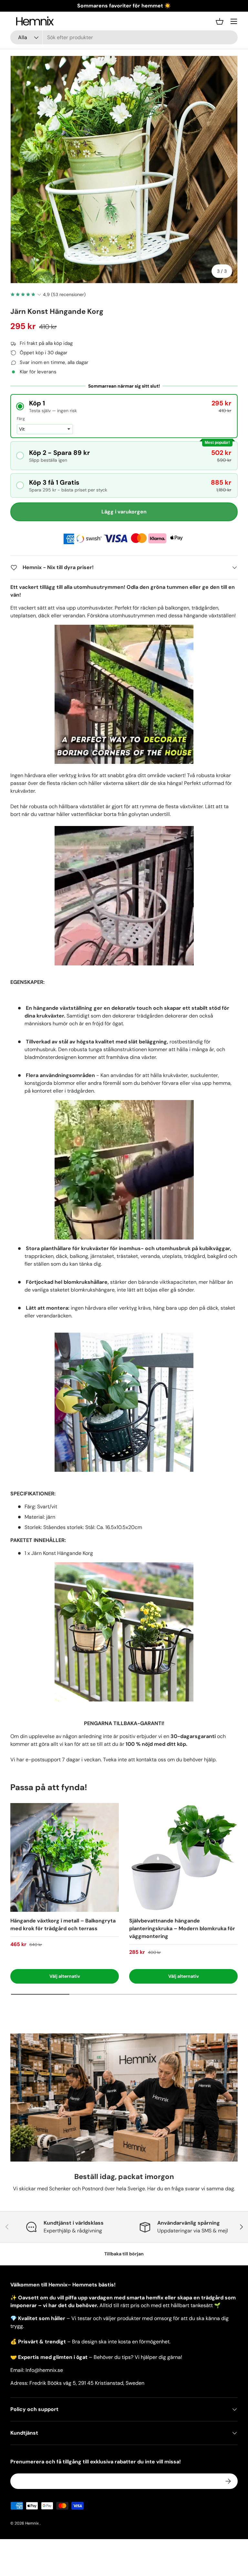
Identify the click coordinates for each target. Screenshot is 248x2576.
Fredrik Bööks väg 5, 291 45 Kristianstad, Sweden (87, 2383)
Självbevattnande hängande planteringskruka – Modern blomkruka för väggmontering (182, 1928)
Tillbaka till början (124, 2254)
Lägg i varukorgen (124, 512)
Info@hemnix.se (44, 2370)
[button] (220, 21)
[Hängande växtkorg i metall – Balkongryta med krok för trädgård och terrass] (65, 1857)
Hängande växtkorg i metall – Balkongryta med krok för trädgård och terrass (63, 1925)
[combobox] (124, 37)
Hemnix (32, 2523)
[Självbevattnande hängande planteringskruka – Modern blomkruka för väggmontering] (183, 1857)
